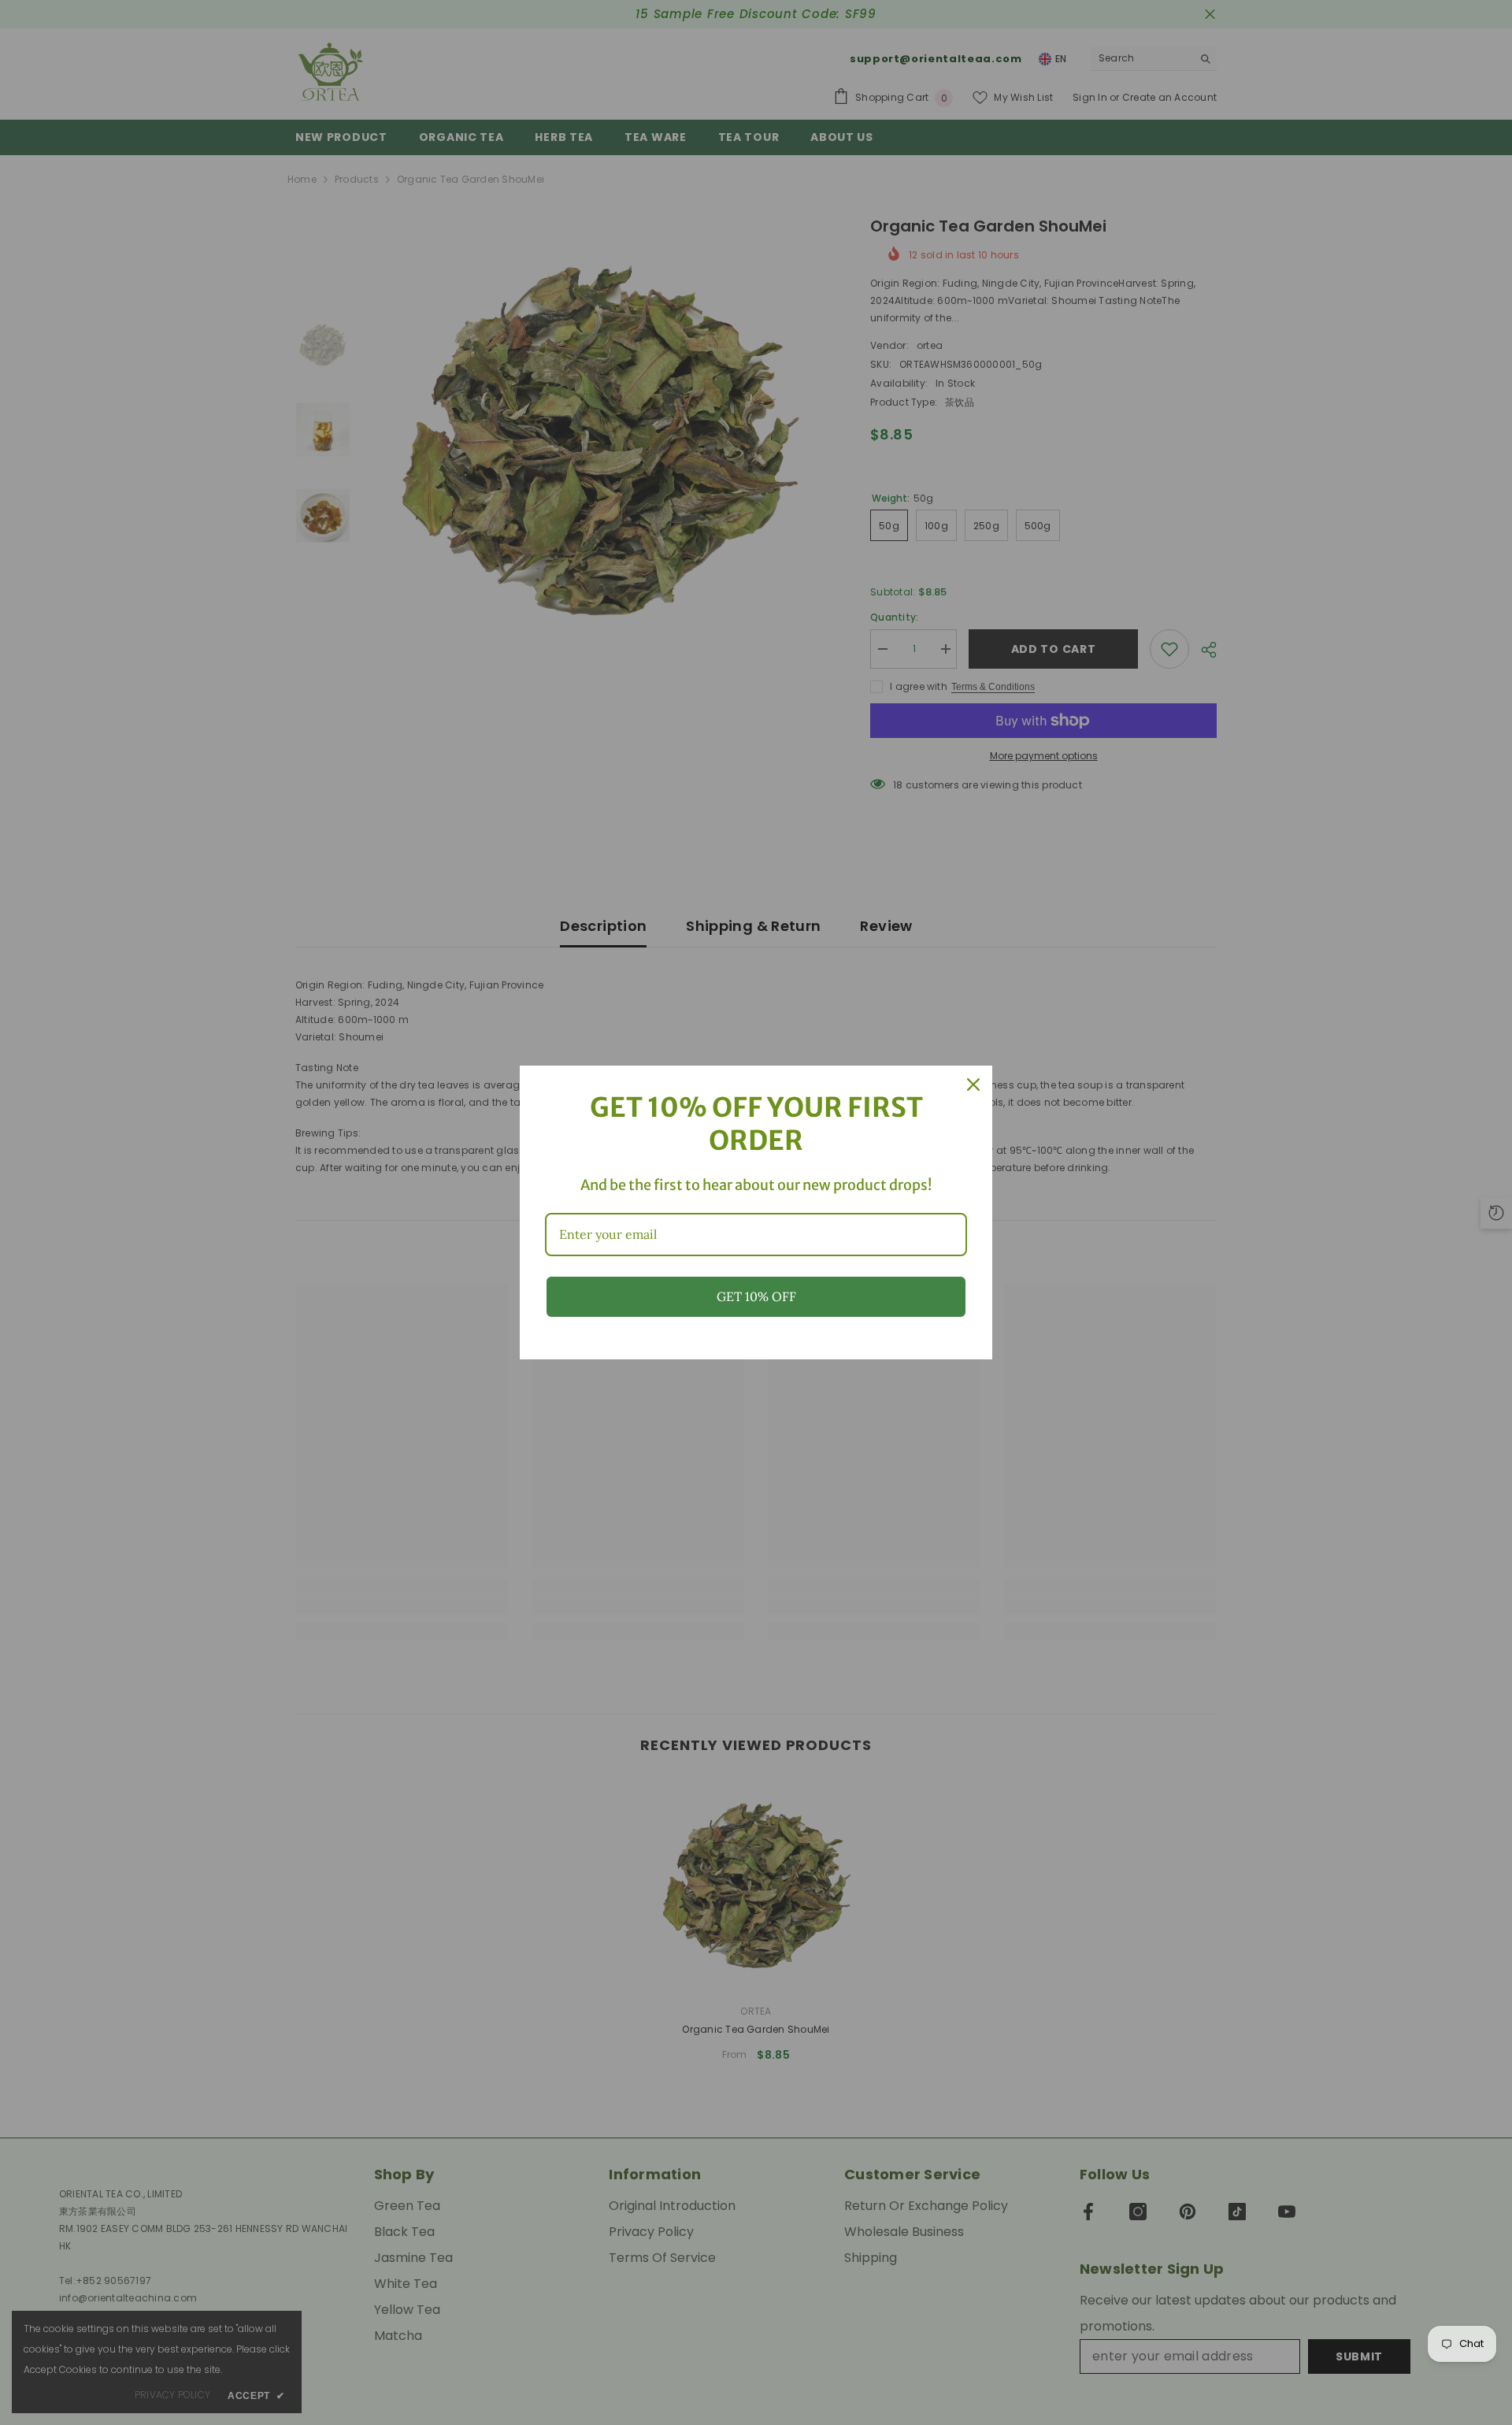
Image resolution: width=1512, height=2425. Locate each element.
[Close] (973, 1085)
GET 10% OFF (756, 1296)
